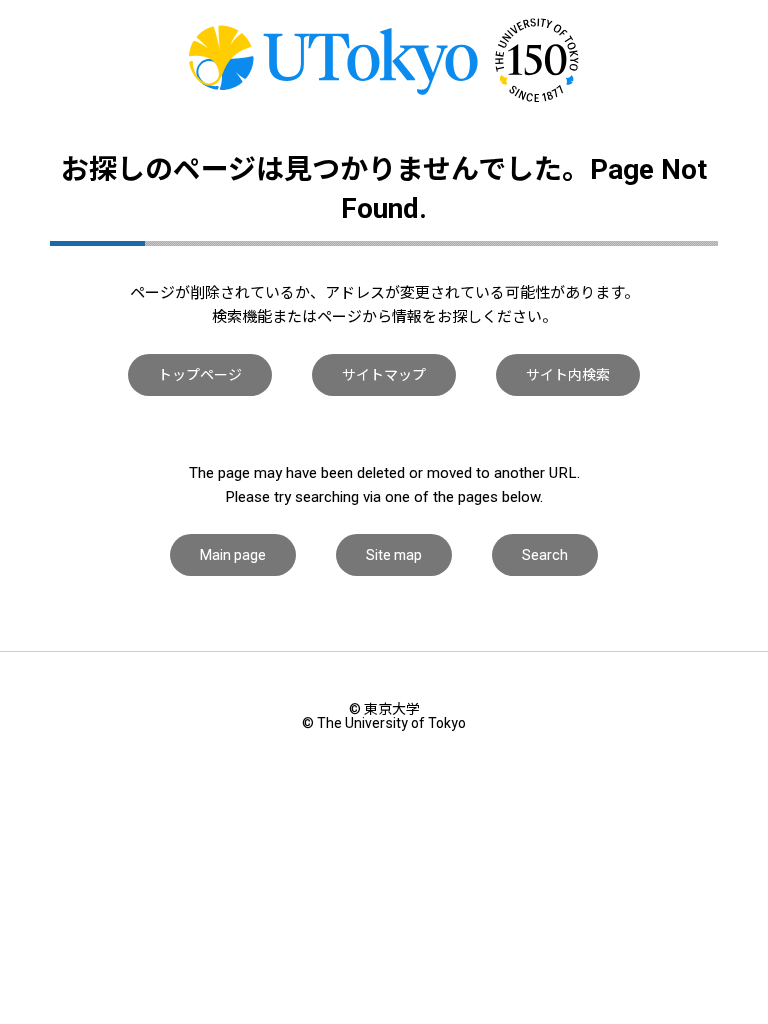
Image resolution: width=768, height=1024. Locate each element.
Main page (233, 555)
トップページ (200, 375)
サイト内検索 (568, 375)
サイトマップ (384, 375)
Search (545, 555)
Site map (394, 555)
